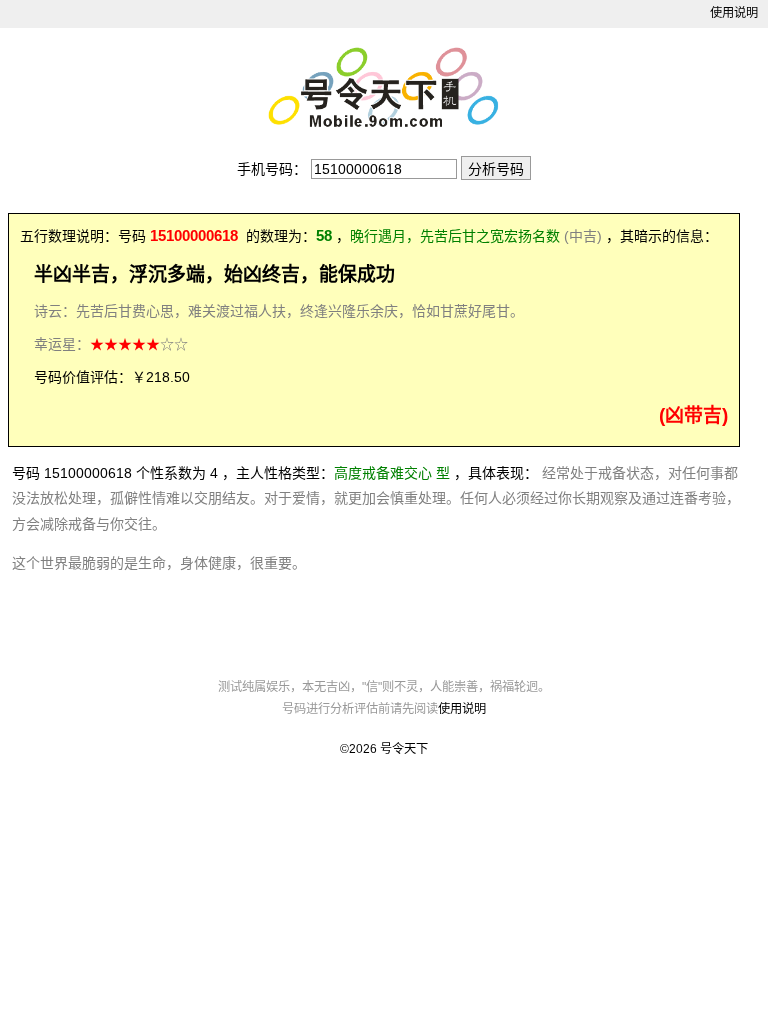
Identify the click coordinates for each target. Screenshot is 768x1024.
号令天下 (404, 749)
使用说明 (734, 13)
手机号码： (272, 169)
